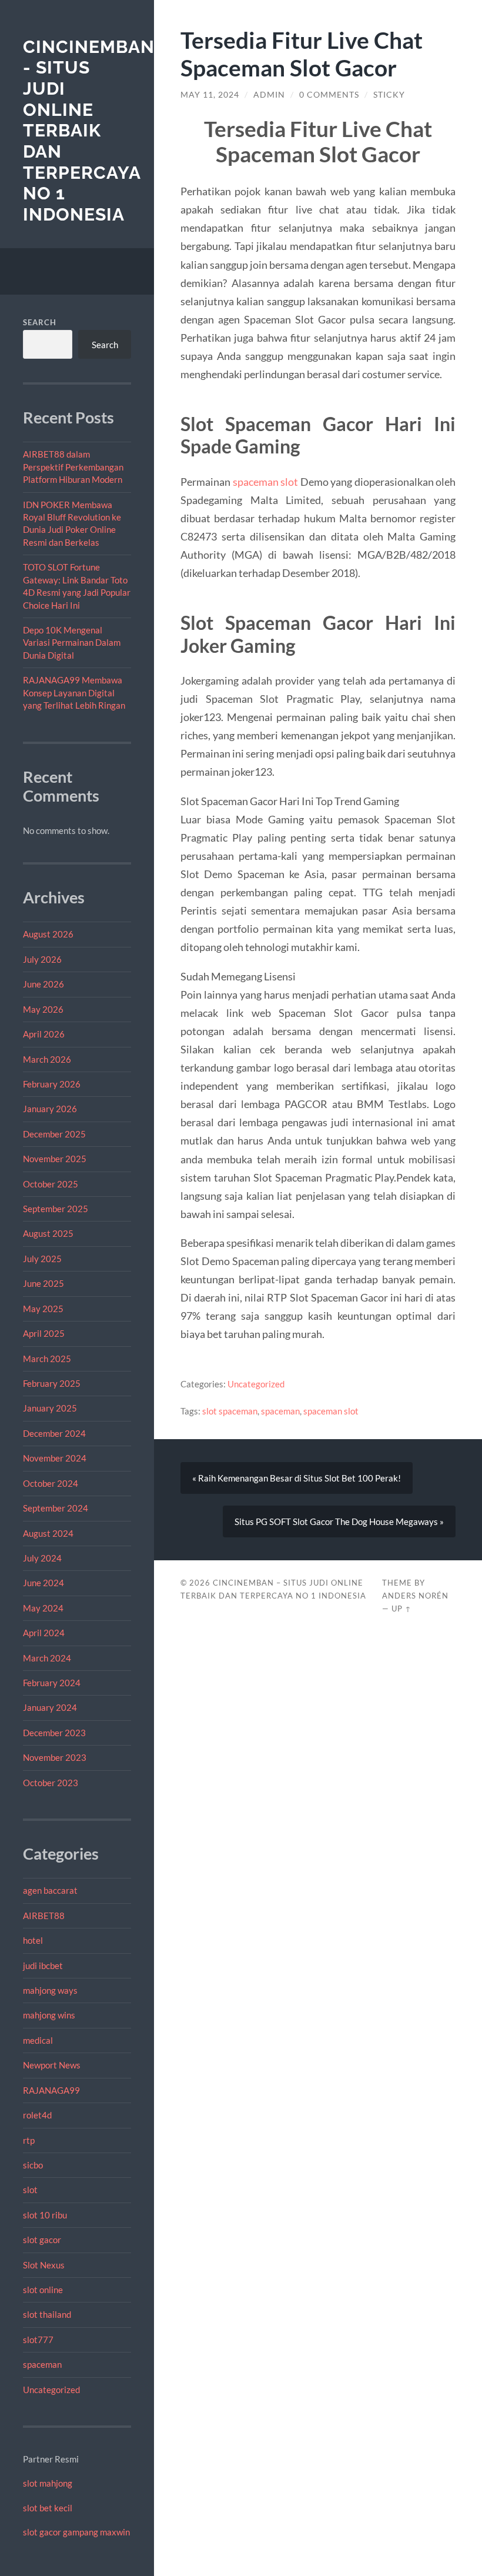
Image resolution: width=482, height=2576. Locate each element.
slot (30, 2190)
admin (269, 95)
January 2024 (50, 1707)
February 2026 (52, 1084)
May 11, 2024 (210, 95)
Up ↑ (401, 1609)
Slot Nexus (44, 2265)
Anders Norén (415, 1596)
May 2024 (43, 1608)
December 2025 (54, 1134)
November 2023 (55, 1757)
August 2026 (48, 934)
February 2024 (52, 1683)
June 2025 (43, 1283)
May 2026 (43, 1009)
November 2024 (55, 1458)
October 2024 (51, 1483)
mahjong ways (50, 1990)
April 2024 (44, 1633)
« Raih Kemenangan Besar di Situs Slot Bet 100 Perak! (297, 1478)
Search (40, 322)
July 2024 (42, 1558)
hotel (33, 1940)
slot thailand (47, 2314)
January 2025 (50, 1408)
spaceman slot (266, 482)
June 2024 (43, 1583)
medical (38, 2040)
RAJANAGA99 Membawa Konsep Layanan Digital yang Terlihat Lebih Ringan (74, 693)
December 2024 (54, 1433)
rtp (29, 2140)
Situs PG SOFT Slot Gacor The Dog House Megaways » (339, 1521)
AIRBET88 (44, 1916)
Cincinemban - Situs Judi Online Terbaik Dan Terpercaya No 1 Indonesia (89, 131)
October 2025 (51, 1184)
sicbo (33, 2165)
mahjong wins (49, 2015)
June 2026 (43, 984)
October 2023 (51, 1783)
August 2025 (48, 1233)
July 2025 (42, 1259)
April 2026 (44, 1034)
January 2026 (50, 1109)
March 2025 (47, 1359)
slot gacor (42, 2240)
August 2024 (48, 1533)
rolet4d (37, 2115)
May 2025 (43, 1309)
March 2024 (47, 1658)
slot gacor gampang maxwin (76, 2532)
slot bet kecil (48, 2508)
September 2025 (56, 1209)
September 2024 (56, 1508)
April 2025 (44, 1333)
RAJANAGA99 (51, 2090)
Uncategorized (51, 2390)
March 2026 (47, 1059)
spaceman (42, 2364)
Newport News (52, 2065)
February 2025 (52, 1383)
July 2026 (42, 959)
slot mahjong (48, 2483)
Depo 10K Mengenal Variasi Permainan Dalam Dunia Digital (72, 643)
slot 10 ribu (45, 2215)
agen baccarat (50, 1890)
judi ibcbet (43, 1966)
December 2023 (54, 1733)
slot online (43, 2290)
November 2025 (55, 1159)
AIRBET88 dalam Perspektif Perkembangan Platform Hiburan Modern (73, 467)
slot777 (38, 2340)
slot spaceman (230, 1411)
